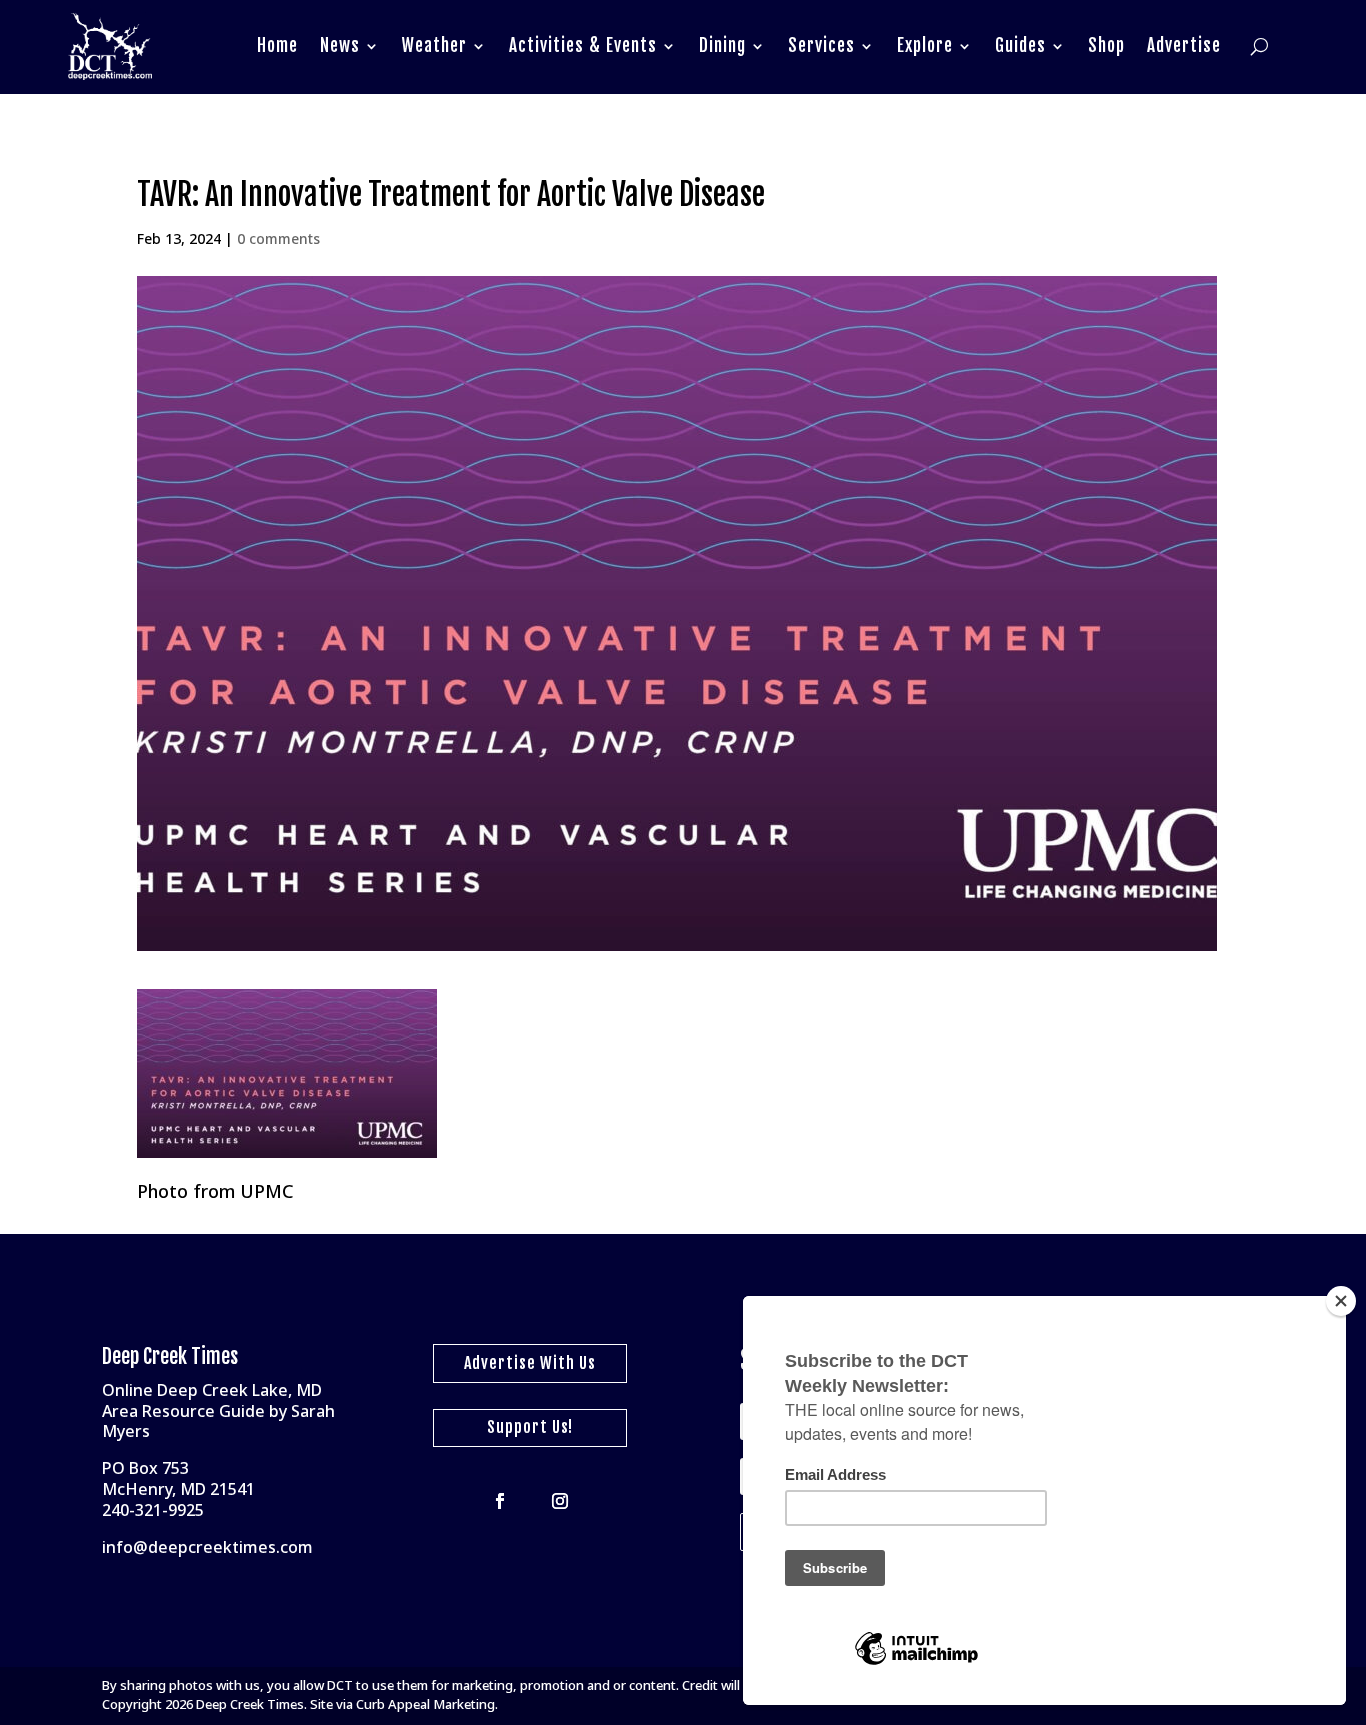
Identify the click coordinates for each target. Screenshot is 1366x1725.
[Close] (1341, 1301)
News (340, 45)
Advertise (1184, 45)
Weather (434, 45)
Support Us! (530, 1427)
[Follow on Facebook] (500, 1501)
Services (821, 45)
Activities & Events (583, 45)
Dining (722, 45)
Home (277, 45)
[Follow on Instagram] (560, 1501)
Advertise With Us (530, 1363)
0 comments (278, 238)
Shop (1106, 45)
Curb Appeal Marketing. (427, 1704)
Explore (925, 45)
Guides (1020, 45)
